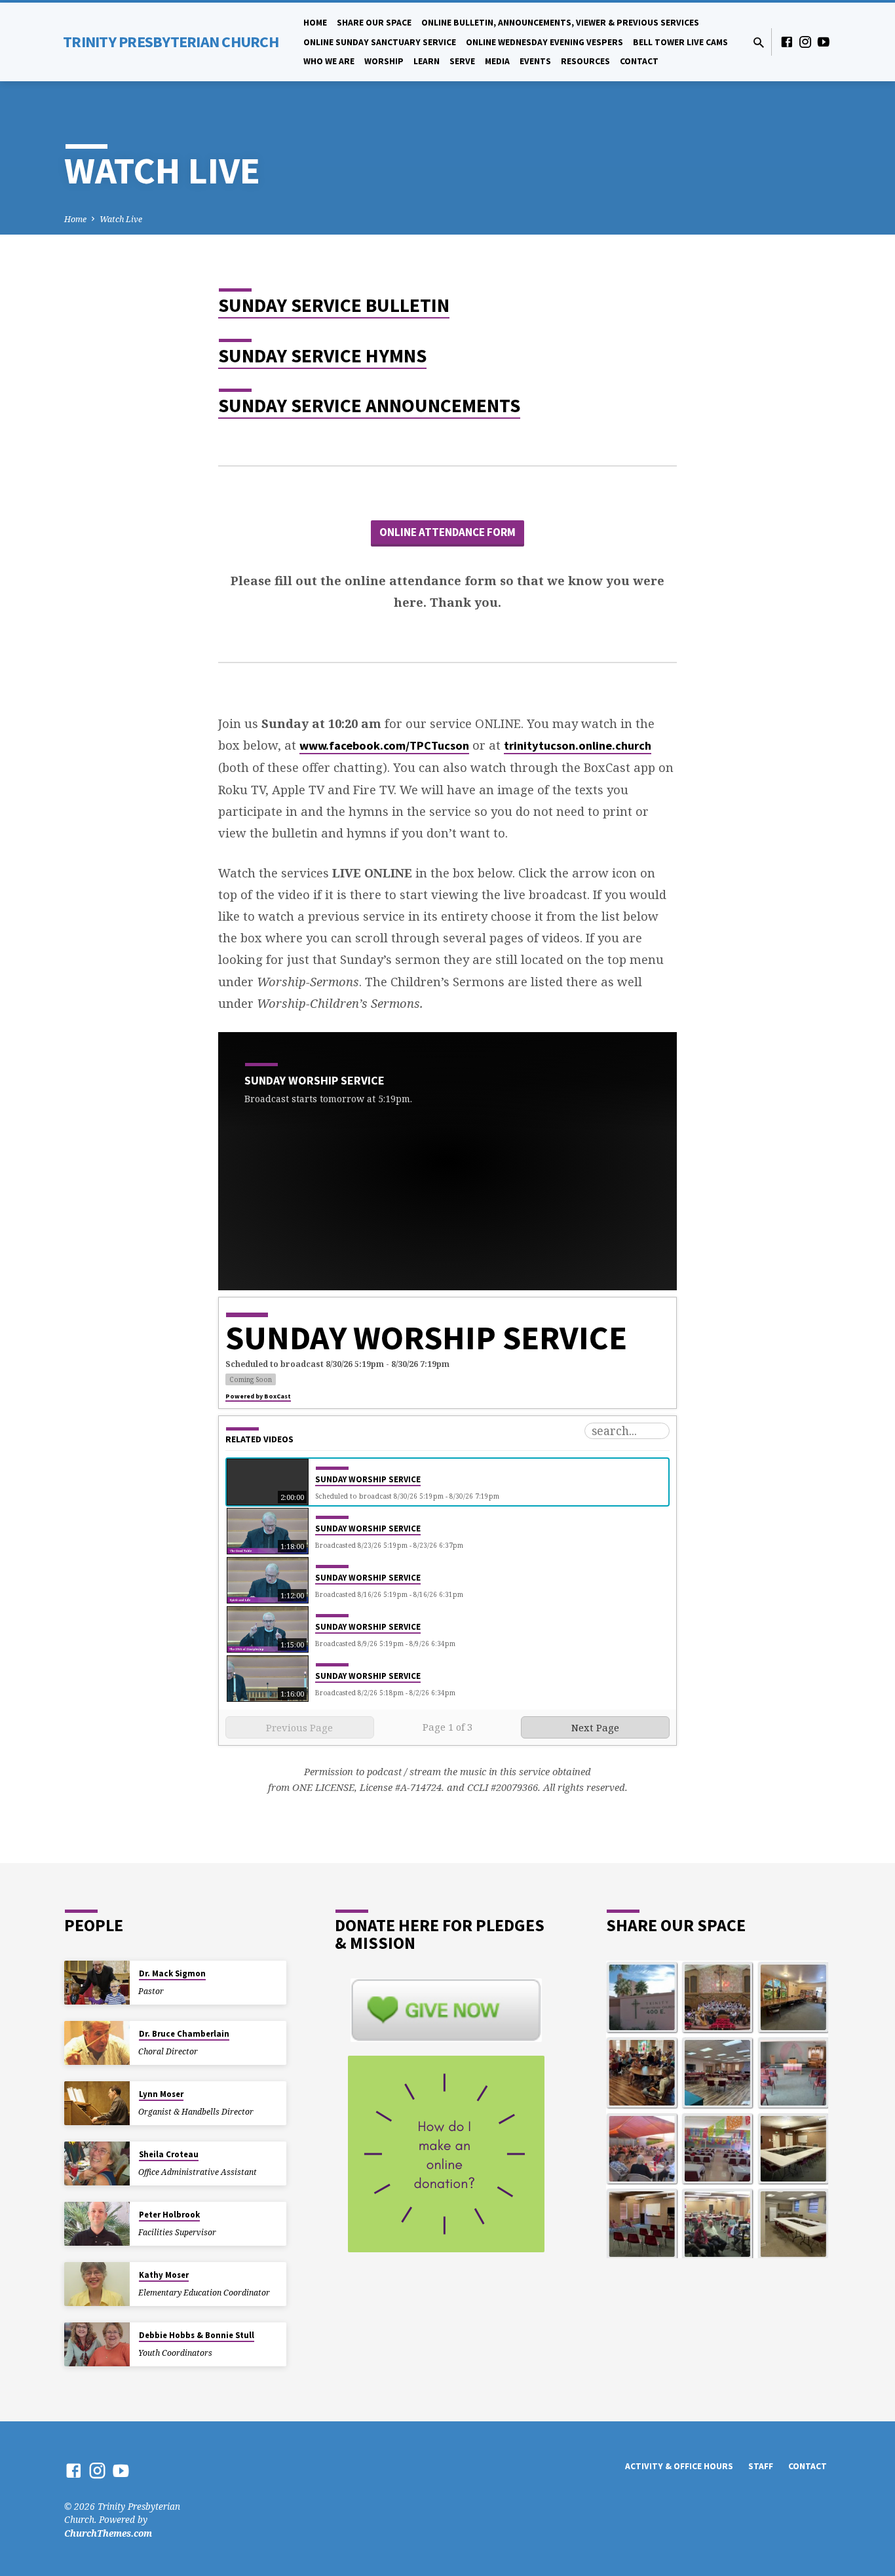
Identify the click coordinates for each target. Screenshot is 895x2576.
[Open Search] (759, 42)
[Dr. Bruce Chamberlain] (97, 2043)
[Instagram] (805, 42)
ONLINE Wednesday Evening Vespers (544, 42)
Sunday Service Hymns (322, 356)
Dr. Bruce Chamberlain (184, 2034)
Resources (585, 61)
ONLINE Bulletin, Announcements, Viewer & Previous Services (560, 23)
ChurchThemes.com (108, 2533)
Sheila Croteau (169, 2154)
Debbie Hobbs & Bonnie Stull (197, 2335)
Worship (384, 61)
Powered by (258, 1396)
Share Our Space (374, 23)
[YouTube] (824, 42)
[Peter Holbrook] (97, 2224)
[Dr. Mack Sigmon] (97, 1983)
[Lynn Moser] (97, 2103)
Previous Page (299, 1727)
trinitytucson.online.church (578, 745)
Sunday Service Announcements (369, 405)
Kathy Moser (164, 2275)
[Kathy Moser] (97, 2284)
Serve (462, 61)
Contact (639, 61)
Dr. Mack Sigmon (172, 1973)
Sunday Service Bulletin (334, 305)
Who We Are (329, 61)
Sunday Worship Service (368, 1479)
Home (315, 23)
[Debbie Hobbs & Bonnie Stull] (97, 2344)
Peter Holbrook (169, 2215)
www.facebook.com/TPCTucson (384, 745)
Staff (761, 2466)
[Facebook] (787, 42)
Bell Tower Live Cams (680, 42)
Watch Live (121, 219)
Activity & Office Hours (679, 2466)
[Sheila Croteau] (97, 2163)
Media (497, 61)
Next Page (595, 1727)
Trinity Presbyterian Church (171, 42)
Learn (427, 61)
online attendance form (447, 532)
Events (535, 61)
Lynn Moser (161, 2094)
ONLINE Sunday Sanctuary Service (380, 42)
